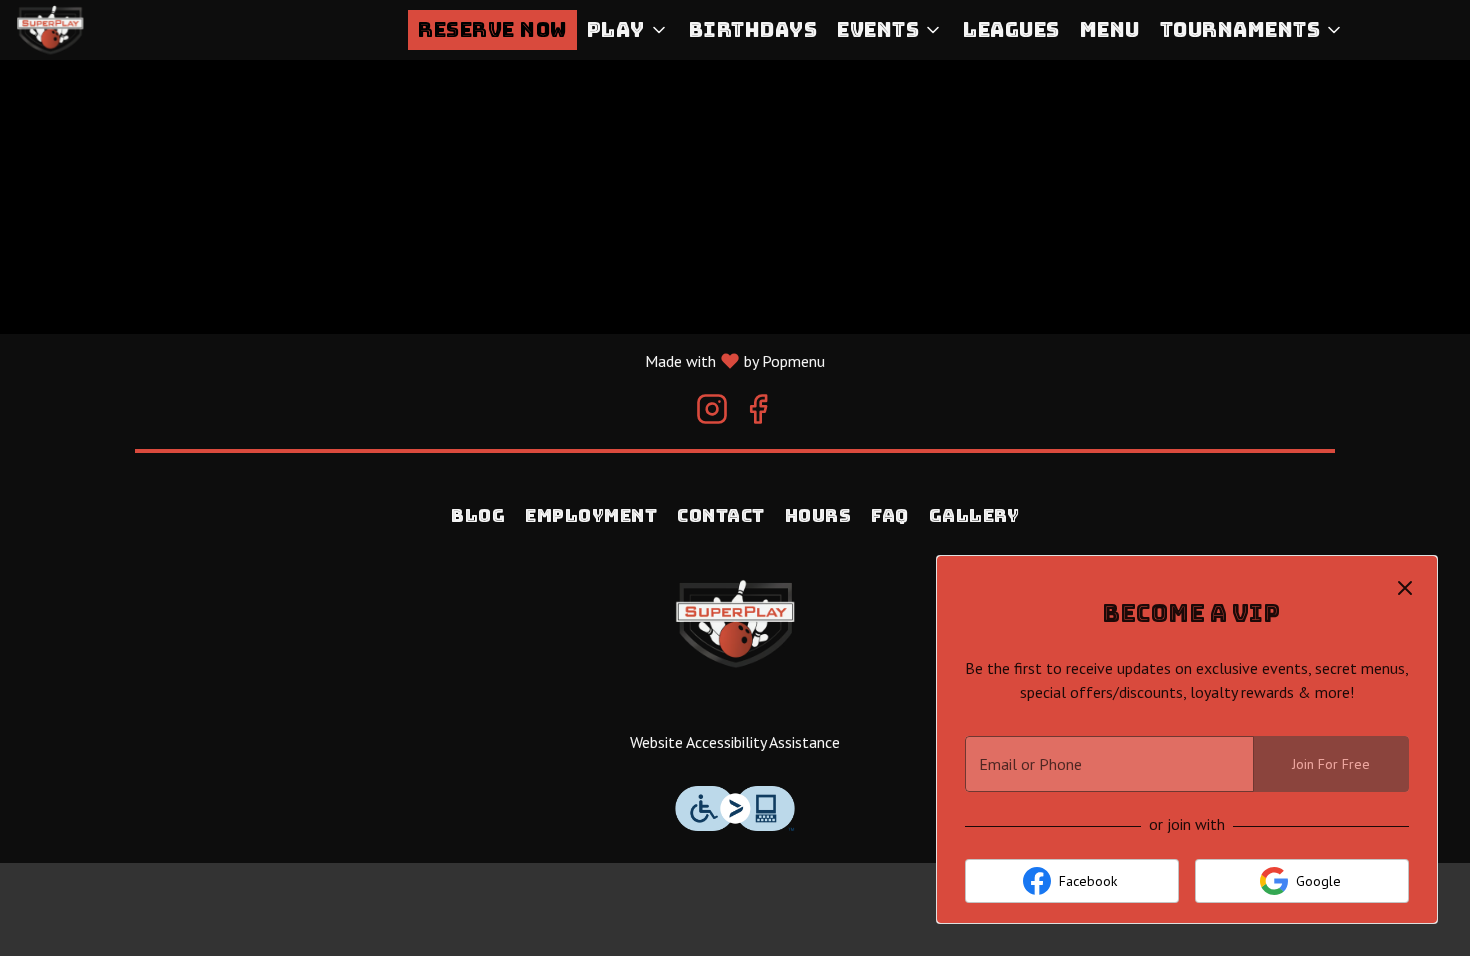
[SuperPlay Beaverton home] (106, 30)
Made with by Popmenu (412, 360)
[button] (628, 30)
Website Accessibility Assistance (735, 742)
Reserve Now (492, 30)
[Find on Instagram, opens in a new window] (712, 413)
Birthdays (753, 30)
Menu (1110, 30)
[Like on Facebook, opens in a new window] (758, 413)
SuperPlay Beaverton (735, 624)
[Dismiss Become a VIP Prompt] (1405, 588)
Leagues (1011, 30)
